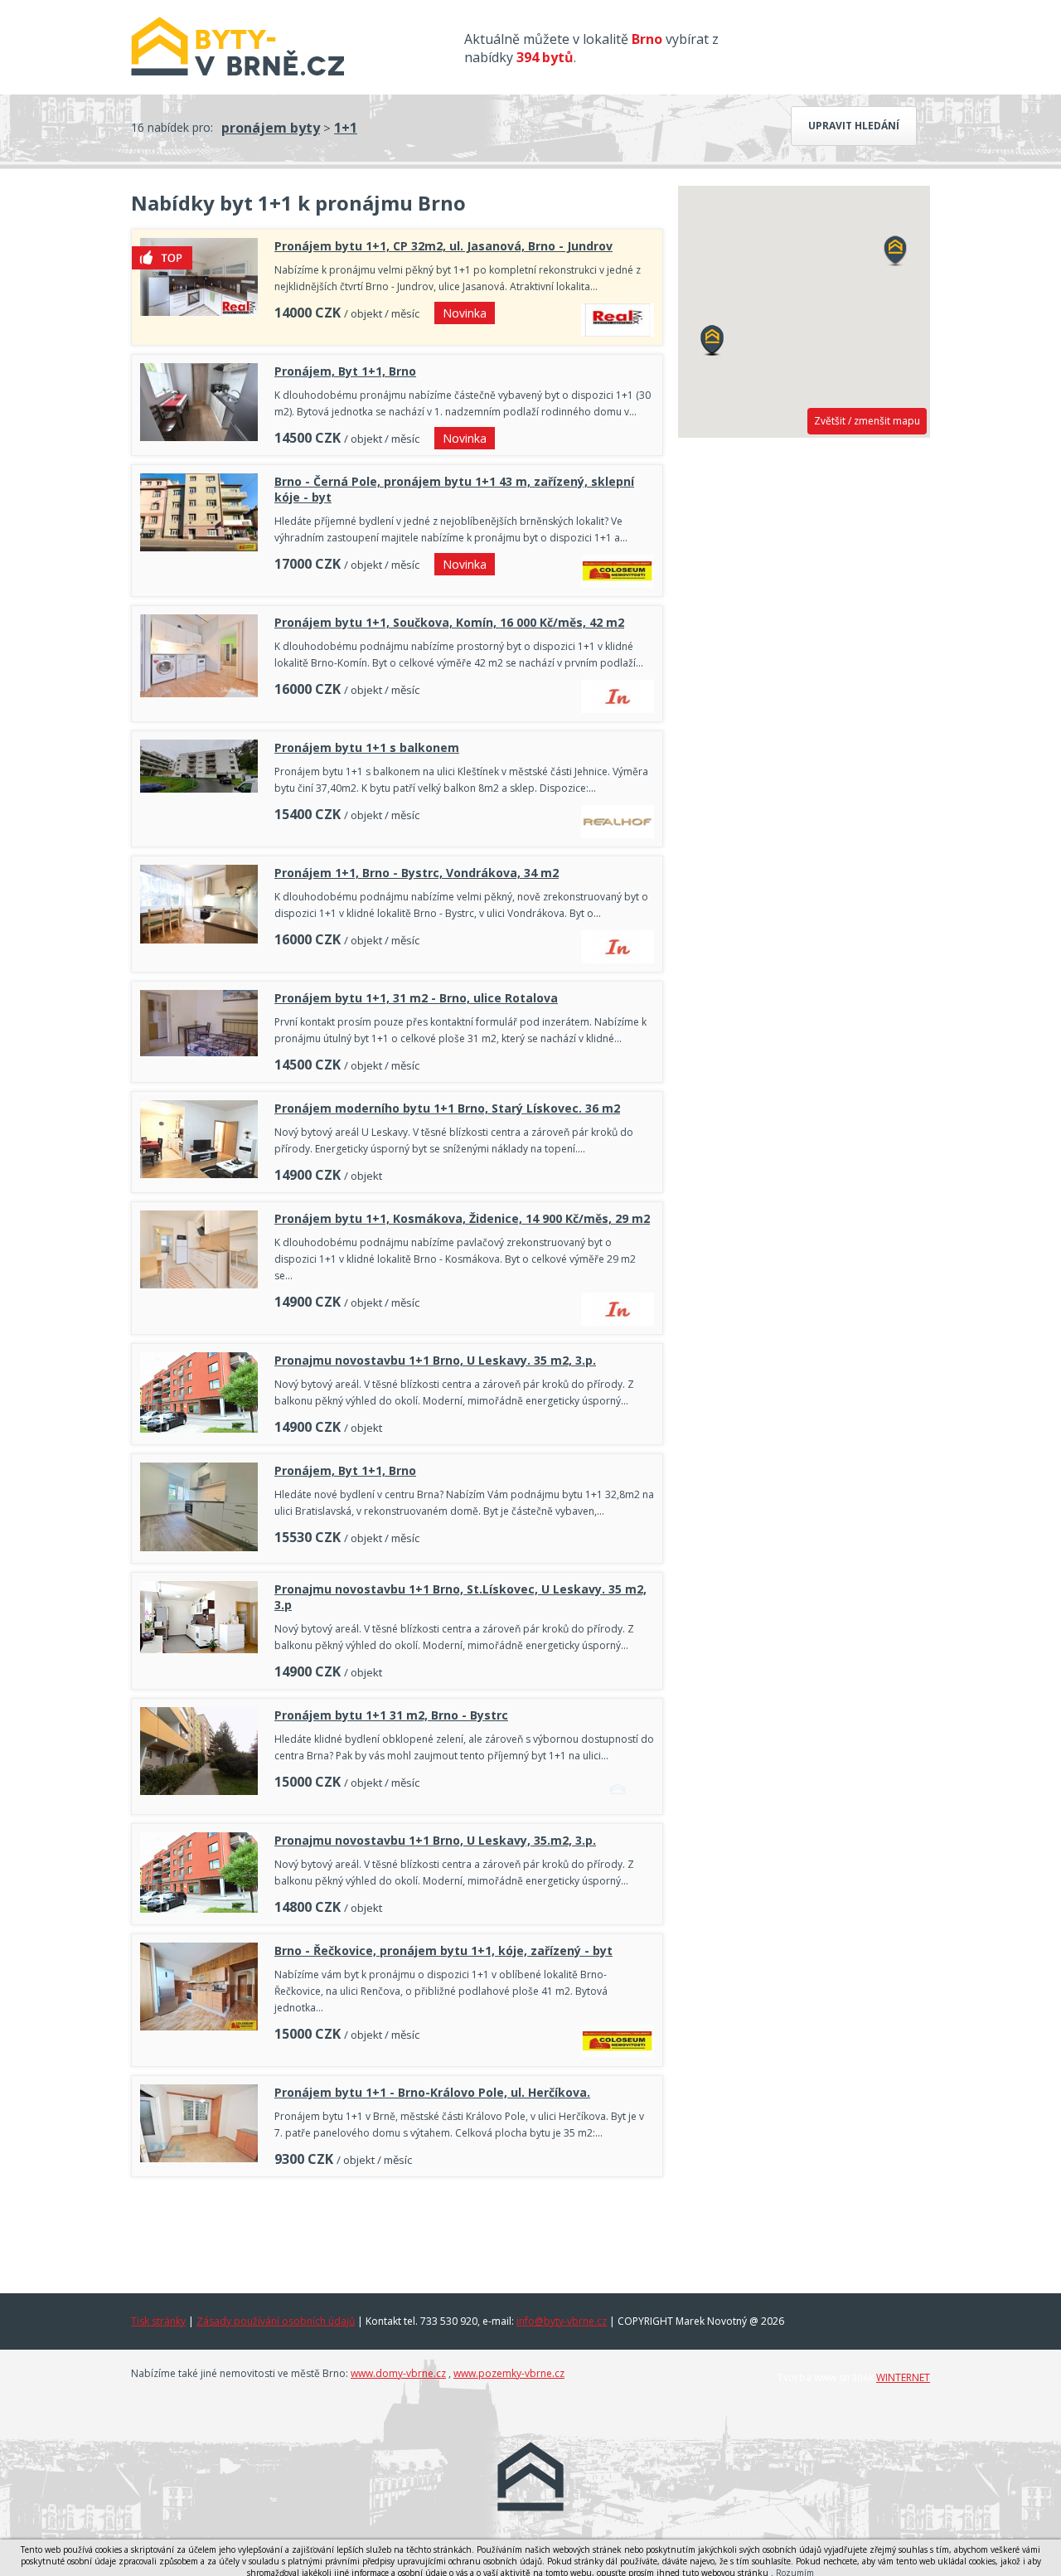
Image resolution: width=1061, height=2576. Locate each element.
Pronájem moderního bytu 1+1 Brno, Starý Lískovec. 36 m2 (447, 1108)
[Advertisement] (397, 2231)
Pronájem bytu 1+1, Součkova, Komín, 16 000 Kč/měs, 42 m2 (449, 622)
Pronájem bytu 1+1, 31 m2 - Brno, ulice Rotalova (416, 998)
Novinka (465, 313)
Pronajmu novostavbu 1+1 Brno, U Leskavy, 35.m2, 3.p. (435, 1840)
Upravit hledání (854, 126)
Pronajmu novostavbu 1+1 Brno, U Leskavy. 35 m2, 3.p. (435, 1360)
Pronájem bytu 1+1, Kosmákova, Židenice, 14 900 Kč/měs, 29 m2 (462, 1218)
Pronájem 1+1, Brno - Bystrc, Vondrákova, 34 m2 (417, 873)
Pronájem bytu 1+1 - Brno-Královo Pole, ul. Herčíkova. (432, 2092)
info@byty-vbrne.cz (562, 2321)
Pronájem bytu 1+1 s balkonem (367, 747)
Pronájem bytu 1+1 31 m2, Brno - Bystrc (391, 1715)
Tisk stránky (158, 2321)
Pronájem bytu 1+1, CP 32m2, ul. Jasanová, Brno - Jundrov (443, 246)
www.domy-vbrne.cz (398, 2373)
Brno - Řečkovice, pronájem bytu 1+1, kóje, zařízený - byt (443, 1950)
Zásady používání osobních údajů (276, 2321)
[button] (712, 341)
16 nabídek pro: (172, 127)
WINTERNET (903, 2377)
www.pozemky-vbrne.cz (509, 2373)
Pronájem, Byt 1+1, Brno (345, 371)
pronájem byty (271, 128)
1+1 (346, 128)
